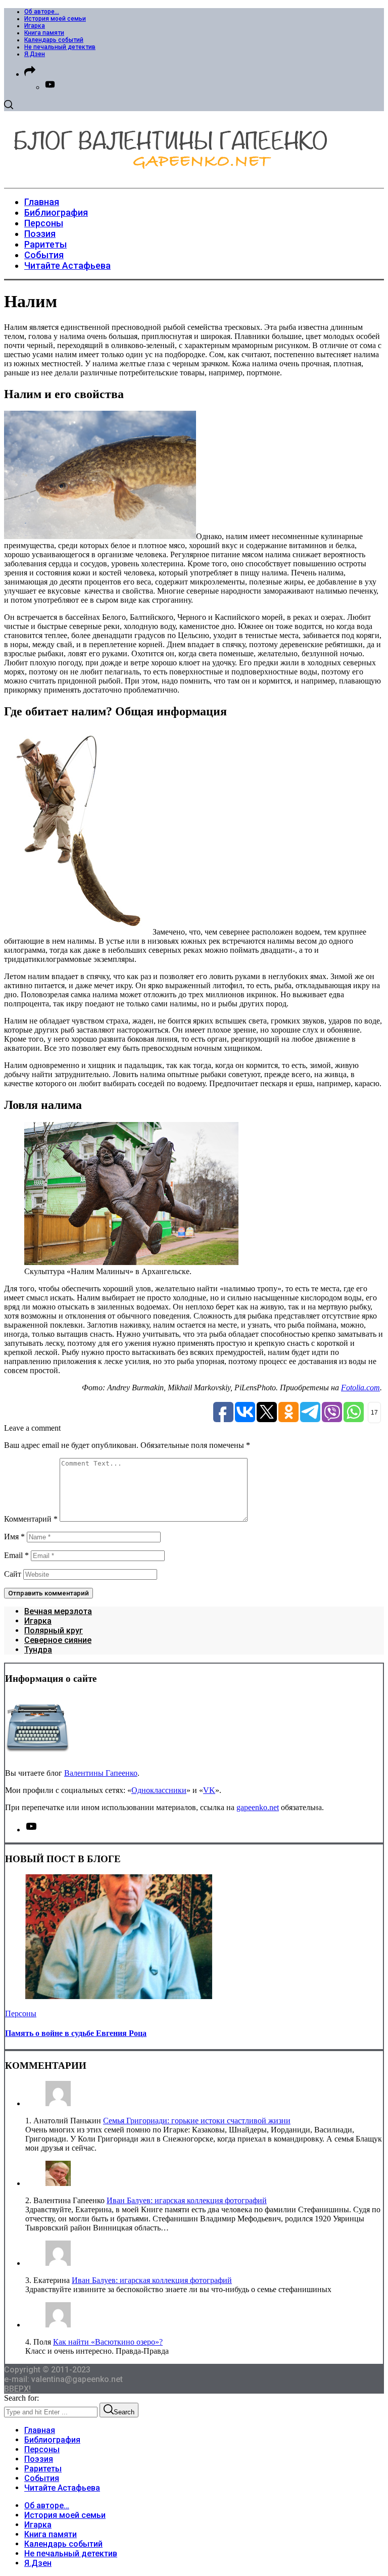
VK (209, 1790)
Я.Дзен (35, 54)
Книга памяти (44, 33)
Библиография (52, 2440)
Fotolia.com (360, 1388)
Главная (40, 2430)
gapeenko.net (258, 1807)
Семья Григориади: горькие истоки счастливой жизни (197, 2121)
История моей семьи (55, 19)
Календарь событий (54, 40)
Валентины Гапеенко (101, 1773)
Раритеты (43, 2469)
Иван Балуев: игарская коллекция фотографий (187, 2200)
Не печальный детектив (60, 47)
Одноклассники (159, 1790)
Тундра (38, 1650)
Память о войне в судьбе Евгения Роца (76, 2033)
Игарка (35, 26)
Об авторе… (42, 12)
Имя (14, 1537)
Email (16, 1555)
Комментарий (31, 1519)
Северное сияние (58, 1640)
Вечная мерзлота (58, 1611)
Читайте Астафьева (62, 2488)
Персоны (21, 2013)
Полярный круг (54, 1631)
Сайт (13, 1574)
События (42, 2478)
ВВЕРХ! (17, 2389)
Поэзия (39, 2459)
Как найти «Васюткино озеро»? (108, 2342)
